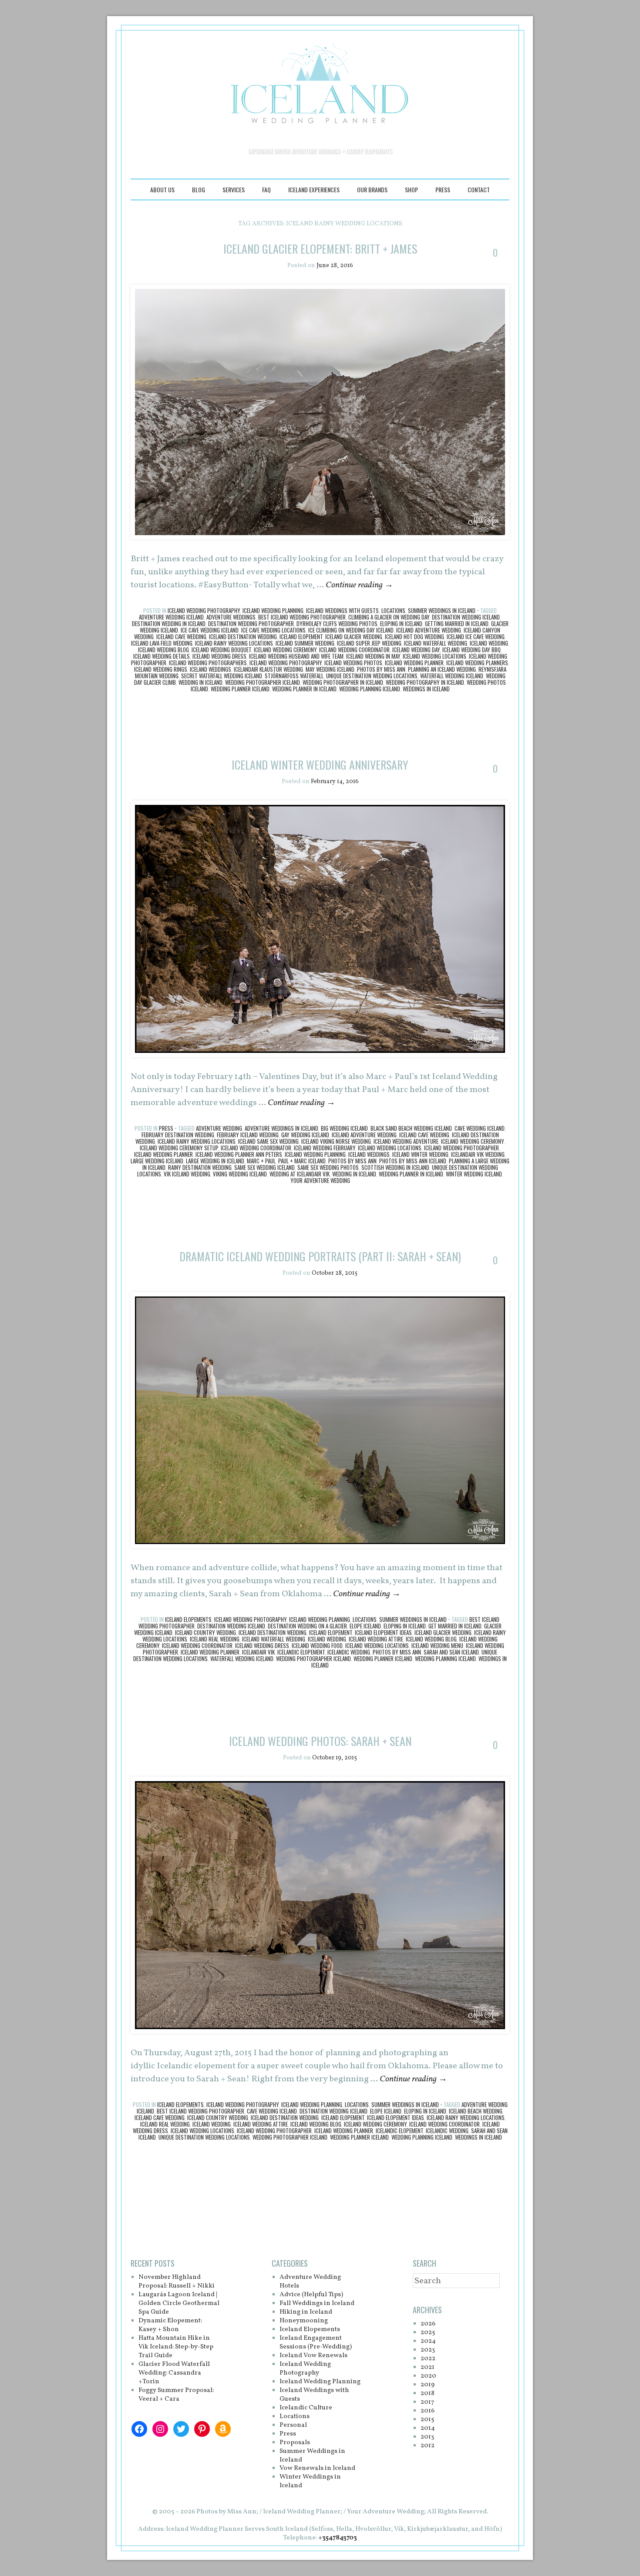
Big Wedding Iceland (344, 1128)
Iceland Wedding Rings (161, 669)
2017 (427, 2402)
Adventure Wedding (219, 1128)
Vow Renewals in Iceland (317, 2468)
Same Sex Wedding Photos (328, 1167)
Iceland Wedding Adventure (406, 1141)
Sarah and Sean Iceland (451, 1652)
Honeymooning (304, 2321)
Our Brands (372, 189)
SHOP (411, 189)
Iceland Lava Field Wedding (162, 643)
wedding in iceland (200, 682)
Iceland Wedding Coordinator (354, 650)
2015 (427, 2420)
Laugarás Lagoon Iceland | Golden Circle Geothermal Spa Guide (179, 2303)
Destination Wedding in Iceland (169, 623)
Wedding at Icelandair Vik (300, 1174)
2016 (428, 2411)
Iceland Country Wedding (205, 1632)
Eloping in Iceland (401, 623)
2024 (428, 2341)
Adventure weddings (231, 617)
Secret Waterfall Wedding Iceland (222, 676)
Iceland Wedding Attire (376, 1639)
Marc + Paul (261, 1161)
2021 (428, 2367)
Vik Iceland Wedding (187, 1174)
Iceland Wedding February (325, 1148)
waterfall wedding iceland (452, 676)
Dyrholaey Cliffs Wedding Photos (337, 623)
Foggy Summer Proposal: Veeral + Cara (176, 2395)
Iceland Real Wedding (215, 1639)
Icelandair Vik (258, 1652)
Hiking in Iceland (306, 2312)
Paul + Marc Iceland (302, 1161)
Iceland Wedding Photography (204, 610)
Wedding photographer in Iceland (343, 682)
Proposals (295, 2443)
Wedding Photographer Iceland (263, 682)
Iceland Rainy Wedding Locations (234, 643)
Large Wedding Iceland (157, 1161)
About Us (162, 189)
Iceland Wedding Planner (414, 663)
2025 (428, 2333)
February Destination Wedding (178, 1135)
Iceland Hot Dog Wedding (414, 636)
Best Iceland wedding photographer (302, 617)
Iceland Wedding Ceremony (285, 650)
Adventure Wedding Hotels (310, 2282)
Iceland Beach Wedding (476, 2111)
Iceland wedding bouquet (221, 650)
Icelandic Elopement (301, 1652)
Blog (199, 189)
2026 (428, 2324)
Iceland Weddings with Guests (342, 610)
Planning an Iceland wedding (442, 669)
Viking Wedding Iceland (240, 1174)
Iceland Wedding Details (162, 656)
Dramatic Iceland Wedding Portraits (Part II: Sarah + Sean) (320, 1256)
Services (234, 189)
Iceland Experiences (314, 189)
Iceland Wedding (489, 643)
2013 (427, 2437)
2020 (428, 2376)
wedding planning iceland (370, 689)
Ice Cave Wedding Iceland (210, 630)
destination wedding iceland (466, 617)
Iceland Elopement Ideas (383, 1632)
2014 (428, 2428)
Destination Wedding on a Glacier (307, 1626)
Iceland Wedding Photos (353, 663)
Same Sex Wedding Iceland (264, 1167)
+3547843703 (338, 2538)
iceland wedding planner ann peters (239, 1154)
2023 (428, 2350)
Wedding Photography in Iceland (425, 682)
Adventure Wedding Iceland (171, 617)
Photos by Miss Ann (381, 669)
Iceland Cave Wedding (181, 636)
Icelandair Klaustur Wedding (268, 669)
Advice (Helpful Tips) (311, 2295)
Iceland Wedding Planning (273, 610)
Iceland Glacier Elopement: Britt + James (320, 249)
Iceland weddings (211, 669)
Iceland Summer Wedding (305, 643)
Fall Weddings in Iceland (317, 2303)
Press (443, 189)
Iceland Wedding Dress (219, 656)
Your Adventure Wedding (320, 1180)
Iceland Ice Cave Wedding (476, 636)
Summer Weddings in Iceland (442, 610)
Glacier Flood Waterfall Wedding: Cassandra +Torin (174, 2373)
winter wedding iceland (474, 1174)
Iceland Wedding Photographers (208, 663)
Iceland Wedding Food (317, 1645)
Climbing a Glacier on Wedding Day (389, 617)
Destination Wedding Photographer (251, 623)
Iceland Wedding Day (416, 650)
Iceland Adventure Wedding (429, 630)
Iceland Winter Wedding (420, 1154)
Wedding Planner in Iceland (304, 689)
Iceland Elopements (188, 1619)
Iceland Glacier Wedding (354, 636)
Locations (393, 610)
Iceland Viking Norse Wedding (336, 1141)
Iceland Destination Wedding (243, 636)
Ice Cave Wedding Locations (273, 630)
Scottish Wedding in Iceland (395, 1167)
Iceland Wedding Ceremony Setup (179, 1148)
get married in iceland (455, 1626)
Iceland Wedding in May (373, 656)
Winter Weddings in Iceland (310, 2481)
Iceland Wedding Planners (477, 663)
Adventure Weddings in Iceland (281, 1128)
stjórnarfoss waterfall (294, 676)
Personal (293, 2425)
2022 (428, 2359)
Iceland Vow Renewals (313, 2356)
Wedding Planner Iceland (240, 689)
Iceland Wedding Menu (437, 1645)
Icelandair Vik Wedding (478, 1154)
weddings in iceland (426, 689)
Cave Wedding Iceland (480, 1128)
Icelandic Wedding (349, 1652)
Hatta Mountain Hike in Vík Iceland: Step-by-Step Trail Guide (176, 2347)
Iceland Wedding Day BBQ (472, 650)
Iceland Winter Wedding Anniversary (320, 765)
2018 (428, 2393)
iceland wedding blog (163, 650)
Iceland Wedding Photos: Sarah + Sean (320, 1741)
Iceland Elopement (301, 636)
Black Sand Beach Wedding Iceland (411, 1128)
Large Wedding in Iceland (215, 1161)
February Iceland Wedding (248, 1135)
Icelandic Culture (306, 2408)
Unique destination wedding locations (372, 676)
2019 (428, 2385)
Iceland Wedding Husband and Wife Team (296, 656)
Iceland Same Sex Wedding (268, 1141)
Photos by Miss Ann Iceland (413, 1161)
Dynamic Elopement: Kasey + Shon (170, 2325)
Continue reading (359, 585)
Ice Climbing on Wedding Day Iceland (351, 630)
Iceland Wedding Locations (435, 656)
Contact (479, 189)
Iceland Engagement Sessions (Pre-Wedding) (316, 2343)
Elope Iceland (365, 1626)
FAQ (266, 189)
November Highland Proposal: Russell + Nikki (177, 2282)
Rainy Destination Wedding (200, 1167)
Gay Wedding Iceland (305, 1135)
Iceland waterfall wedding (436, 643)
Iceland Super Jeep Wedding (369, 643)
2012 (428, 2446)
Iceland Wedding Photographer (461, 1148)
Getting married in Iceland (457, 623)
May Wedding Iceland (330, 669)
